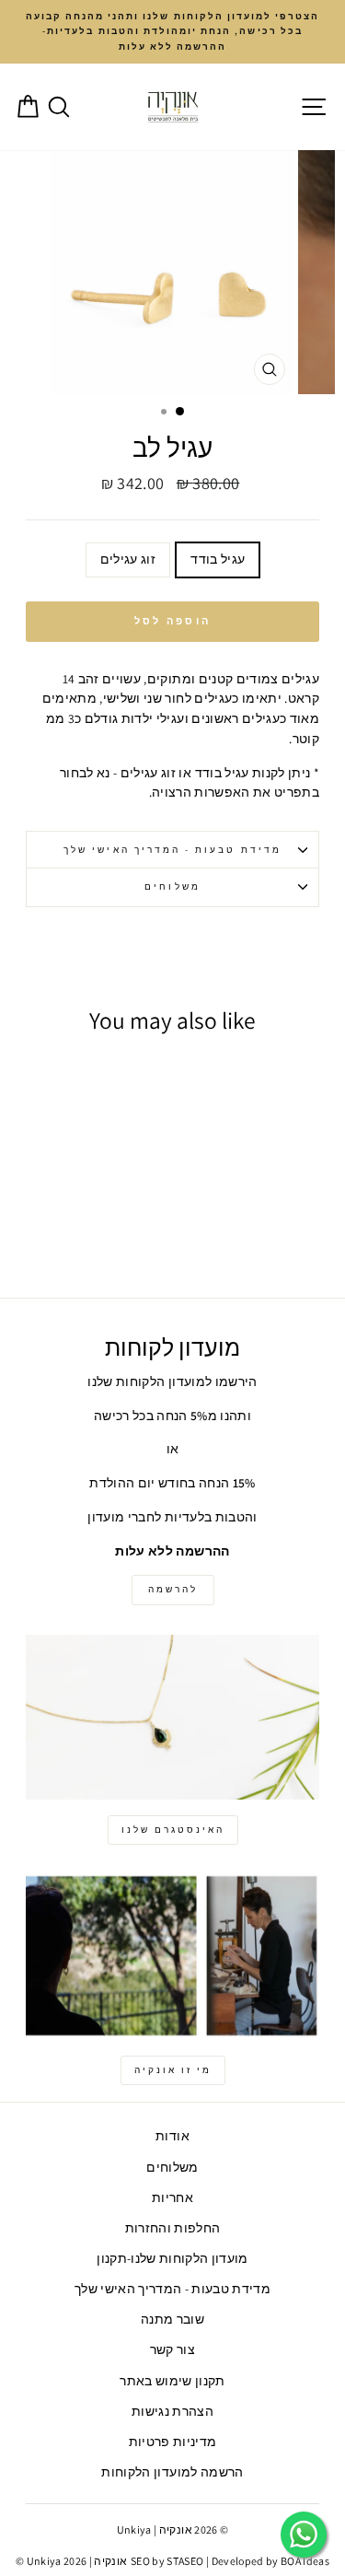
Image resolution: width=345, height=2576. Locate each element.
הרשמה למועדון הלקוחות (172, 2472)
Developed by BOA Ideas (270, 2561)
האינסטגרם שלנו (173, 1830)
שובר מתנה (172, 2319)
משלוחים (172, 886)
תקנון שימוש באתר (172, 2381)
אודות (172, 2136)
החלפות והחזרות (173, 2228)
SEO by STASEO (167, 2561)
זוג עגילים (128, 559)
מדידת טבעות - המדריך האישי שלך (172, 850)
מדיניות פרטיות (173, 2442)
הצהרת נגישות (172, 2411)
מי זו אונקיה (173, 2070)
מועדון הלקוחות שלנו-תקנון (172, 2258)
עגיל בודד (218, 559)
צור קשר (172, 2349)
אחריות (172, 2197)
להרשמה (173, 1589)
